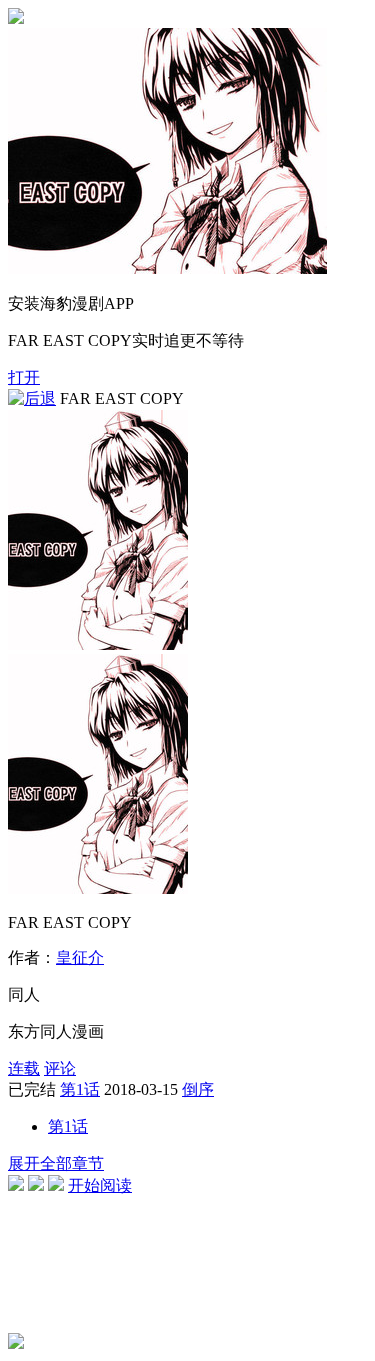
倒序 (198, 1089)
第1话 (80, 1089)
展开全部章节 (56, 1163)
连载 (24, 1068)
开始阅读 (100, 1185)
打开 (24, 377)
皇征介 (80, 957)
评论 (60, 1068)
